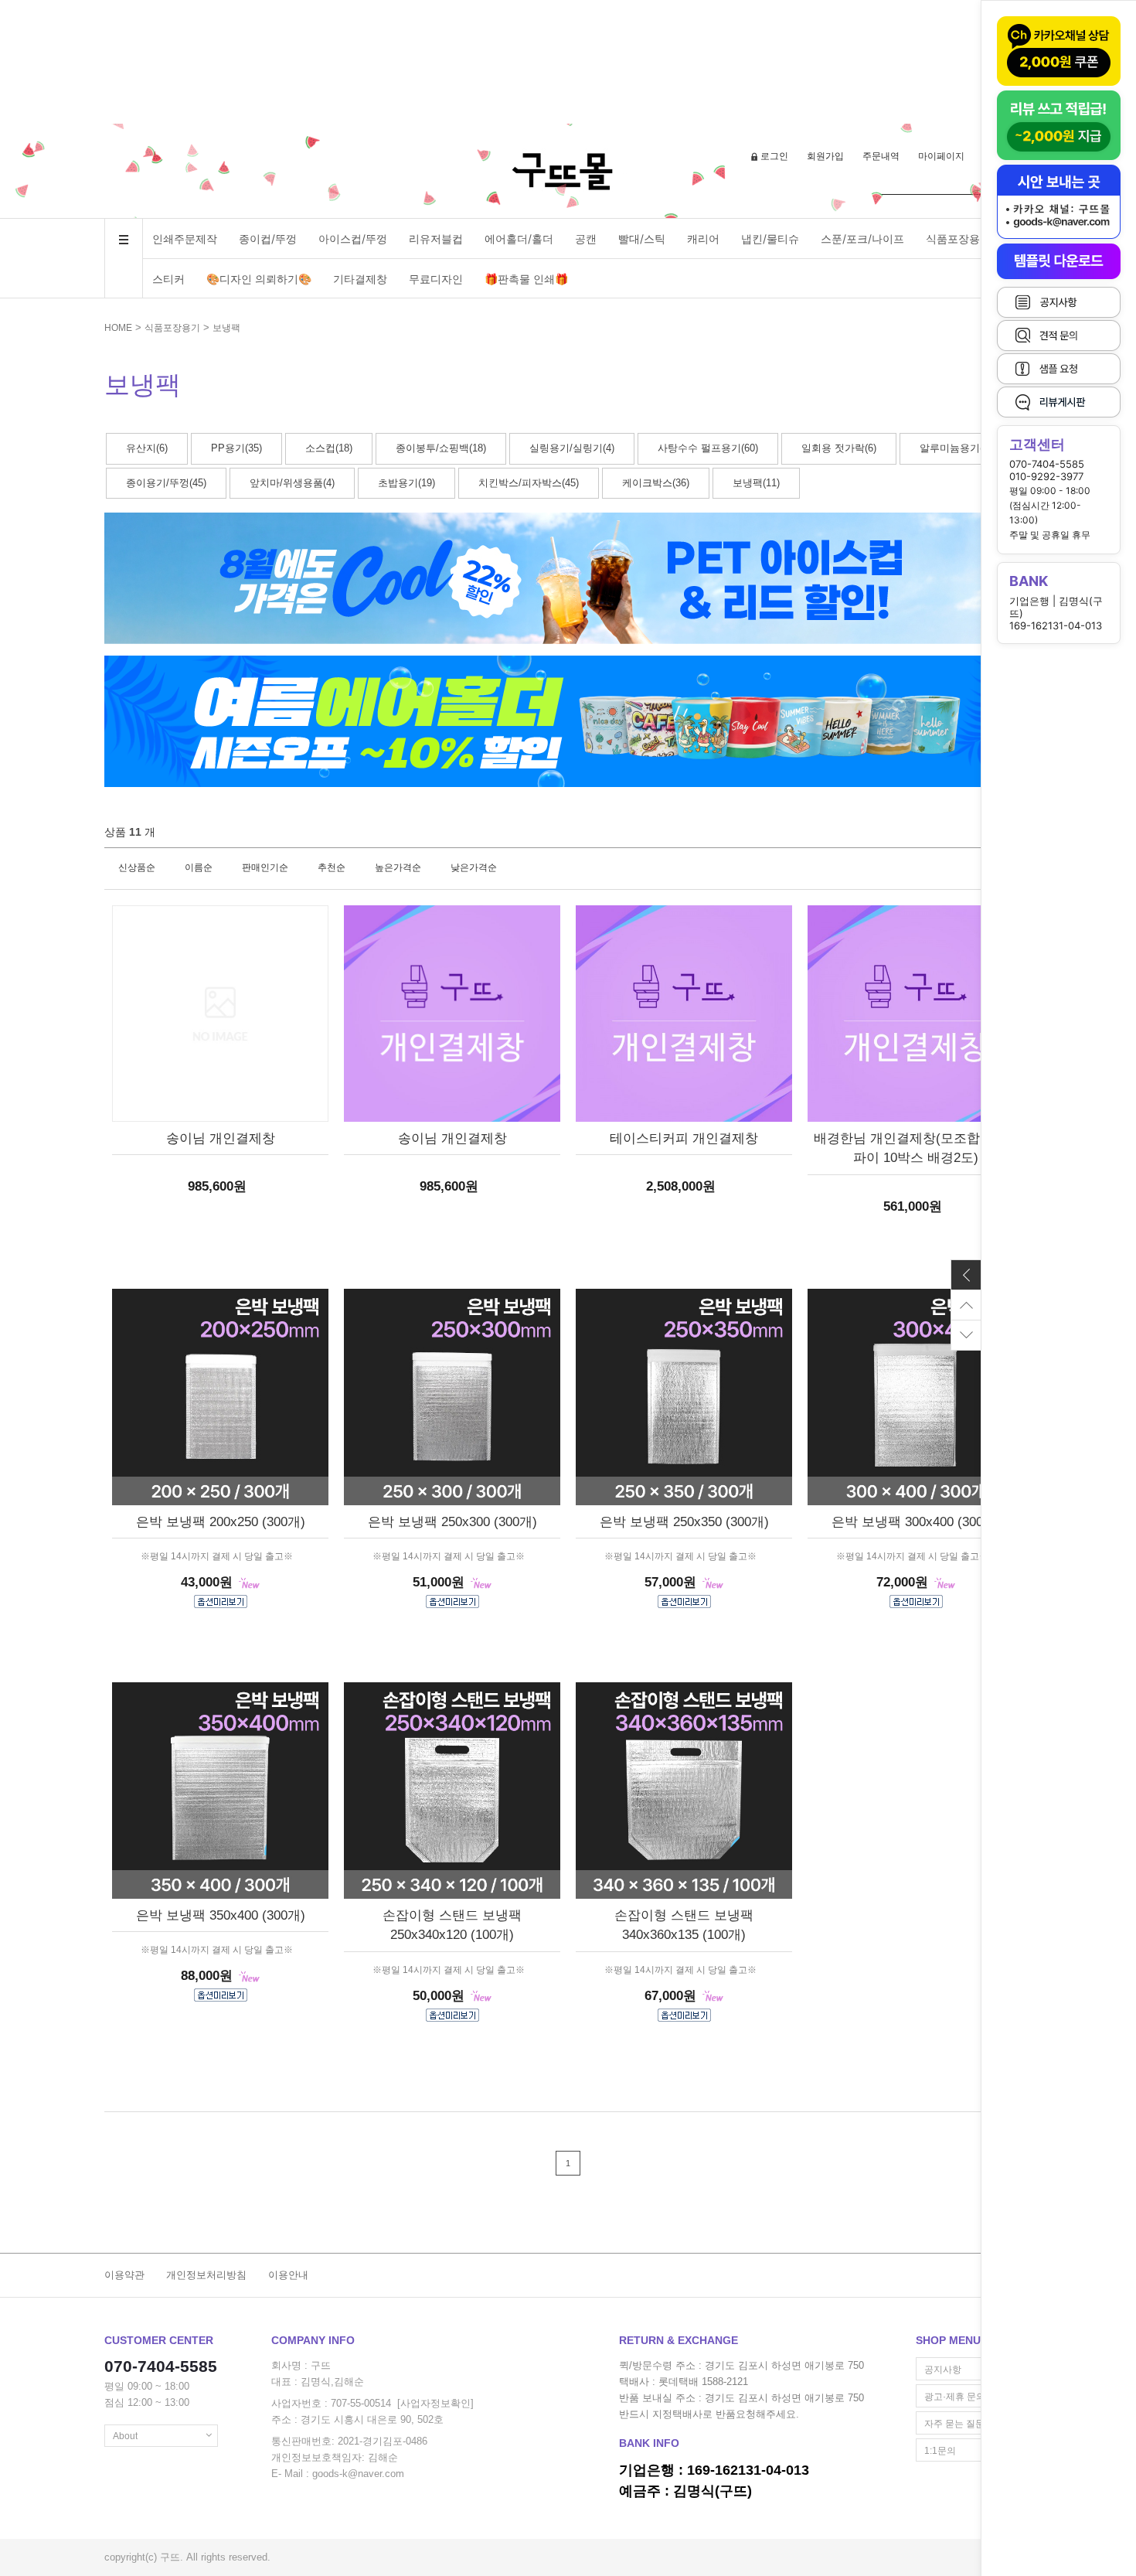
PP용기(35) (236, 448)
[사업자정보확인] (435, 2403)
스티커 (168, 279)
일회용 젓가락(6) (839, 448)
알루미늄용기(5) (956, 448)
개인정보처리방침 (206, 2275)
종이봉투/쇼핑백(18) (441, 448)
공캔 (586, 239)
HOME (118, 328)
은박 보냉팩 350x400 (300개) (221, 1915)
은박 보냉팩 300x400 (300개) (916, 1522)
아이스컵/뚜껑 (353, 239)
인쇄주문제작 (185, 239)
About (125, 2436)
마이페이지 (941, 156)
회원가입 (825, 156)
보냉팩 (226, 328)
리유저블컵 (436, 239)
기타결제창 (360, 279)
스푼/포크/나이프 (862, 239)
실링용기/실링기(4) (572, 448)
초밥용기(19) (406, 483)
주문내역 (881, 156)
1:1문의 (940, 2451)
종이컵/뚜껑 (268, 239)
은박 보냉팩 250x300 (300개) (452, 1522)
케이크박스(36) (656, 483)
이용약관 (124, 2275)
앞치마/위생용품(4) (292, 483)
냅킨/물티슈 (770, 239)
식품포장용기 (958, 239)
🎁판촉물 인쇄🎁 (526, 279)
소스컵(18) (329, 448)
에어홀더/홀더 (519, 239)
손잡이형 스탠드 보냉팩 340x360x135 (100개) (684, 1925)
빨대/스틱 (642, 239)
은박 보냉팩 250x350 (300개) (684, 1522)
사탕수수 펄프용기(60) (708, 448)
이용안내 (288, 2275)
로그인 (774, 156)
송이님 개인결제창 (221, 1138)
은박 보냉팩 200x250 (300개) (221, 1522)
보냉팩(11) (756, 483)
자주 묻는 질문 (954, 2424)
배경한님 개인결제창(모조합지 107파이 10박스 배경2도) (916, 1148)
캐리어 (703, 239)
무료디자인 (436, 279)
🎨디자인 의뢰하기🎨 (259, 279)
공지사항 (943, 2370)
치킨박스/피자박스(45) (529, 483)
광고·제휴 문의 (955, 2397)
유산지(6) (147, 448)
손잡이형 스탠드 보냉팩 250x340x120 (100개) (452, 1925)
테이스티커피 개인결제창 (684, 1138)
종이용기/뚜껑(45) (166, 483)
